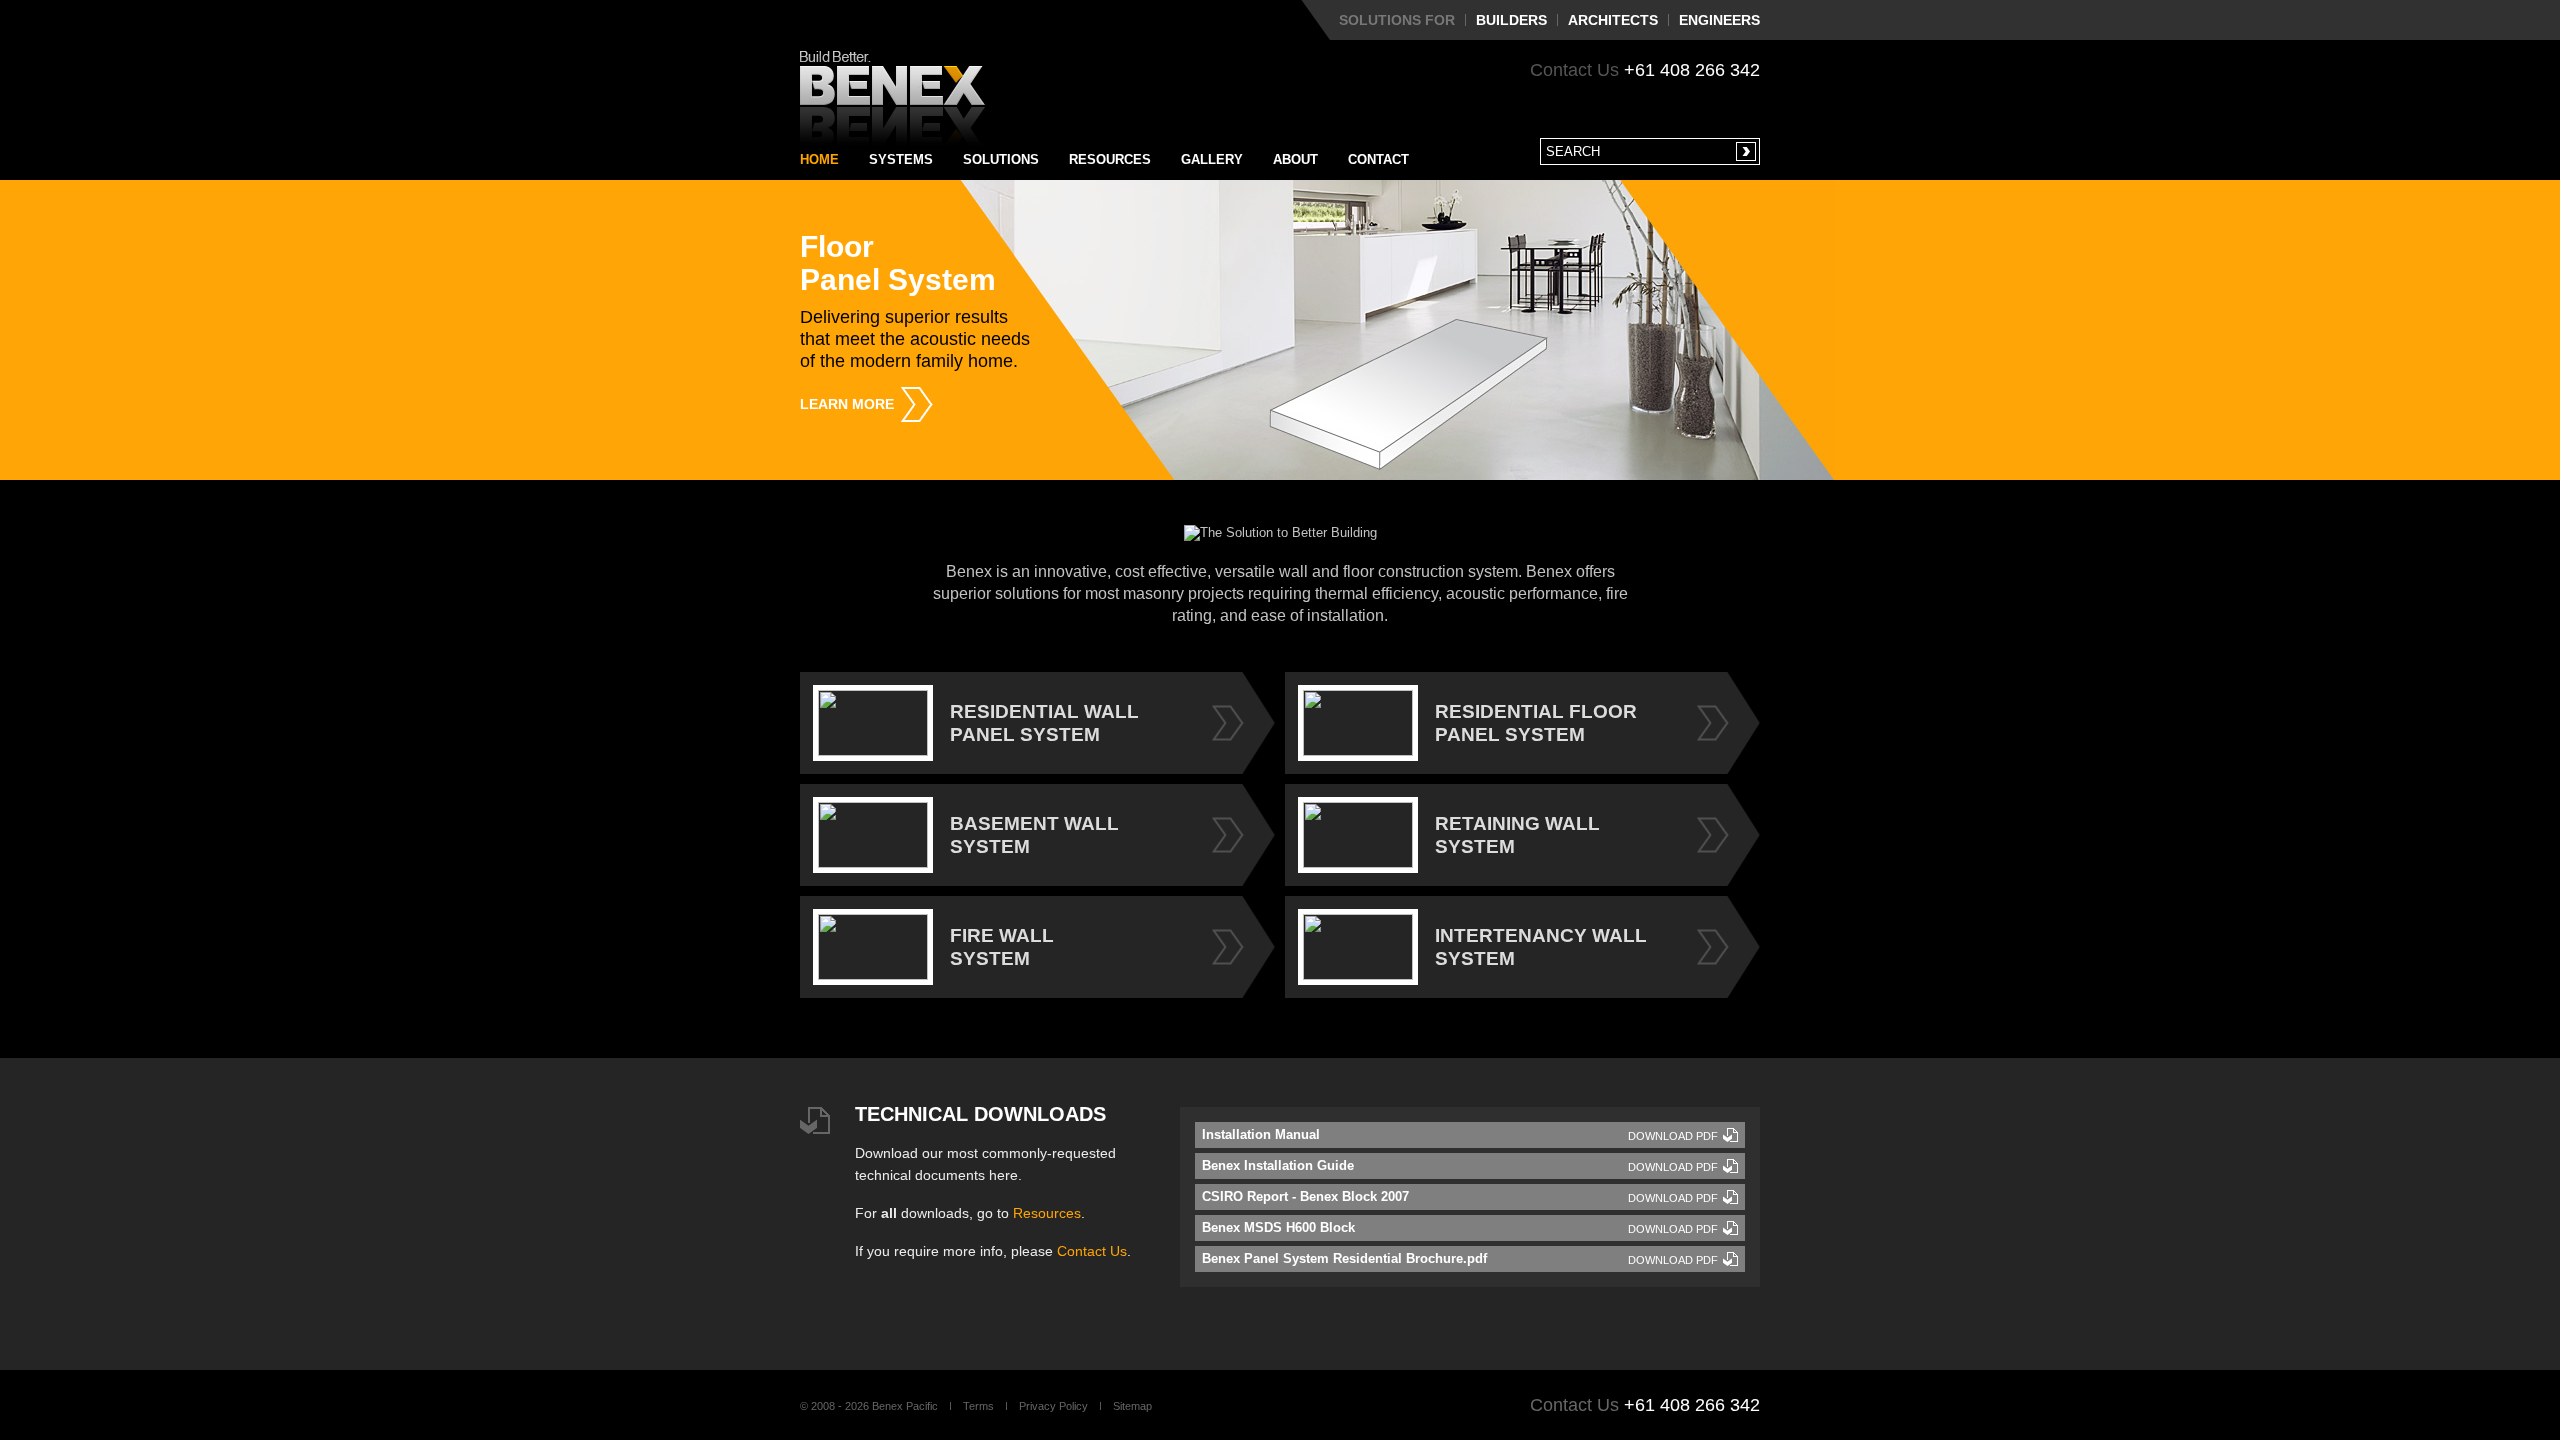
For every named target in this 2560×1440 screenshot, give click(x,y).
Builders (1511, 20)
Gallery (1212, 159)
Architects (1613, 20)
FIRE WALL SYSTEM (1002, 947)
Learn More (847, 404)
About (1295, 159)
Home (819, 159)
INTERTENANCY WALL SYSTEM (1541, 947)
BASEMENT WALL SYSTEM (1034, 835)
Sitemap (1132, 1406)
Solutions (1001, 159)
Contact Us (1092, 1251)
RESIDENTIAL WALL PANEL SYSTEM (1044, 723)
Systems (901, 159)
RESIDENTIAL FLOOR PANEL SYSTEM (1536, 723)
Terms (978, 1406)
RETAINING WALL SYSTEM (1517, 835)
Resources (1110, 159)
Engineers (1719, 20)
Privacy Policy (1053, 1406)
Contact (1378, 159)
